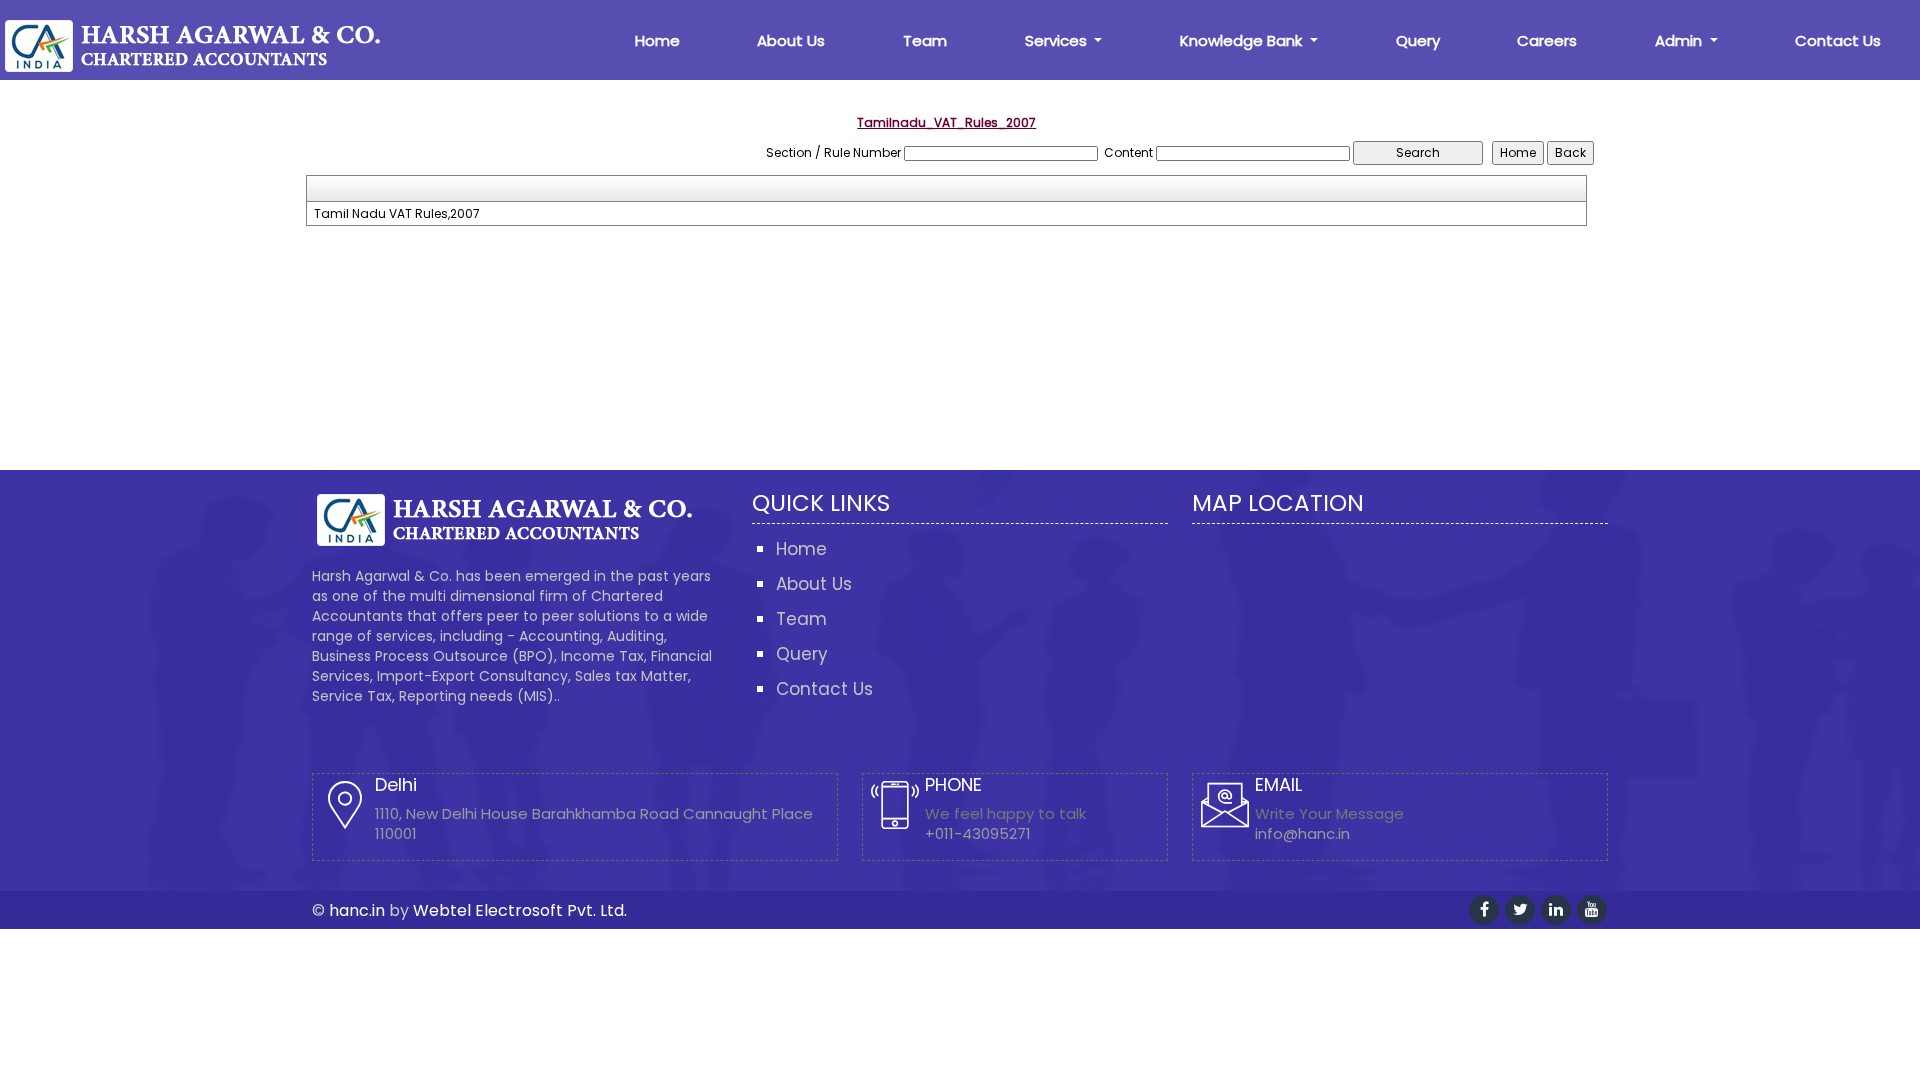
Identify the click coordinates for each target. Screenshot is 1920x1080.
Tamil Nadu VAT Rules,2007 (397, 214)
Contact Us (1838, 40)
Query (1418, 40)
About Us (791, 40)
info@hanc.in (1302, 833)
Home (657, 40)
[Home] (205, 44)
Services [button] (1058, 40)
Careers (1547, 40)
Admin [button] (1680, 40)
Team (925, 40)
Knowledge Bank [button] (1243, 40)
